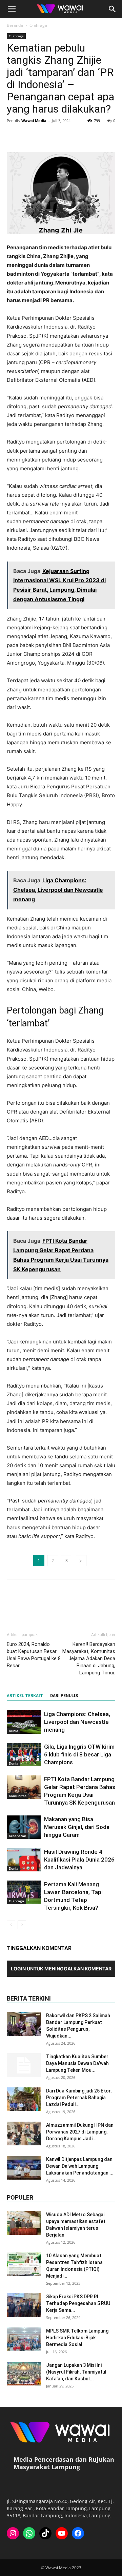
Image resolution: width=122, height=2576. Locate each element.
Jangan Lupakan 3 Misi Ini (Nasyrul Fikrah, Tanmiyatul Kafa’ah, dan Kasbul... (76, 2372)
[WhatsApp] (60, 136)
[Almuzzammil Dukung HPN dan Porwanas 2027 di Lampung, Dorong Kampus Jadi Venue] (24, 2133)
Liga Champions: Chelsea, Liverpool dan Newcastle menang (77, 1722)
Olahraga (38, 25)
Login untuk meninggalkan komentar (61, 1969)
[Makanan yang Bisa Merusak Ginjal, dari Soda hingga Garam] (24, 1827)
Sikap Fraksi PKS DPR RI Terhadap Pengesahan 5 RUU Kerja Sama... (78, 2303)
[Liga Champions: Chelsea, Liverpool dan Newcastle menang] (24, 1722)
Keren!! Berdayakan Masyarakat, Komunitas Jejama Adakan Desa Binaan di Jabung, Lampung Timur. (89, 1658)
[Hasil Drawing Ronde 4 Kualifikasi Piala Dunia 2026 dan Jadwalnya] (24, 1860)
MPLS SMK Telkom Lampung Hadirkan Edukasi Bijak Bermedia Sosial (77, 2338)
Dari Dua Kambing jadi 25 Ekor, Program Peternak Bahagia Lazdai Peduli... (79, 2098)
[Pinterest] (45, 136)
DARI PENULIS (64, 1696)
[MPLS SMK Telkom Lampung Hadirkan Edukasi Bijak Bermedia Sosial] (24, 2339)
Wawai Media (34, 121)
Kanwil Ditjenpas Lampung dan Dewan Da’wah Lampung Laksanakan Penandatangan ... (80, 2166)
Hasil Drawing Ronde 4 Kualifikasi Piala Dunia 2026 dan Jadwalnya (79, 1860)
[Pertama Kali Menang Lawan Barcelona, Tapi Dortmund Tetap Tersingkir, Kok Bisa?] (24, 1892)
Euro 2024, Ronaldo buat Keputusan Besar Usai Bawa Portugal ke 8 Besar (34, 1655)
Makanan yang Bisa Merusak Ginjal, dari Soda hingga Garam (77, 1827)
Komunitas (18, 1796)
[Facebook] (14, 136)
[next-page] (22, 1925)
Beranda (15, 25)
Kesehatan (17, 1836)
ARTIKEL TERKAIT (25, 1696)
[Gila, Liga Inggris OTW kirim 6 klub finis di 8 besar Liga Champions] (24, 1755)
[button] (12, 9)
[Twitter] (29, 136)
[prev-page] (11, 1925)
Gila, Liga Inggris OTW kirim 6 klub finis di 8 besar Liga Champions (79, 1754)
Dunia (14, 1731)
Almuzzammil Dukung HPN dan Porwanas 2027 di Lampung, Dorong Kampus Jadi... (80, 2132)
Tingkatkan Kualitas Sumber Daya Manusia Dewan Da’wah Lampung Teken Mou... (77, 2063)
